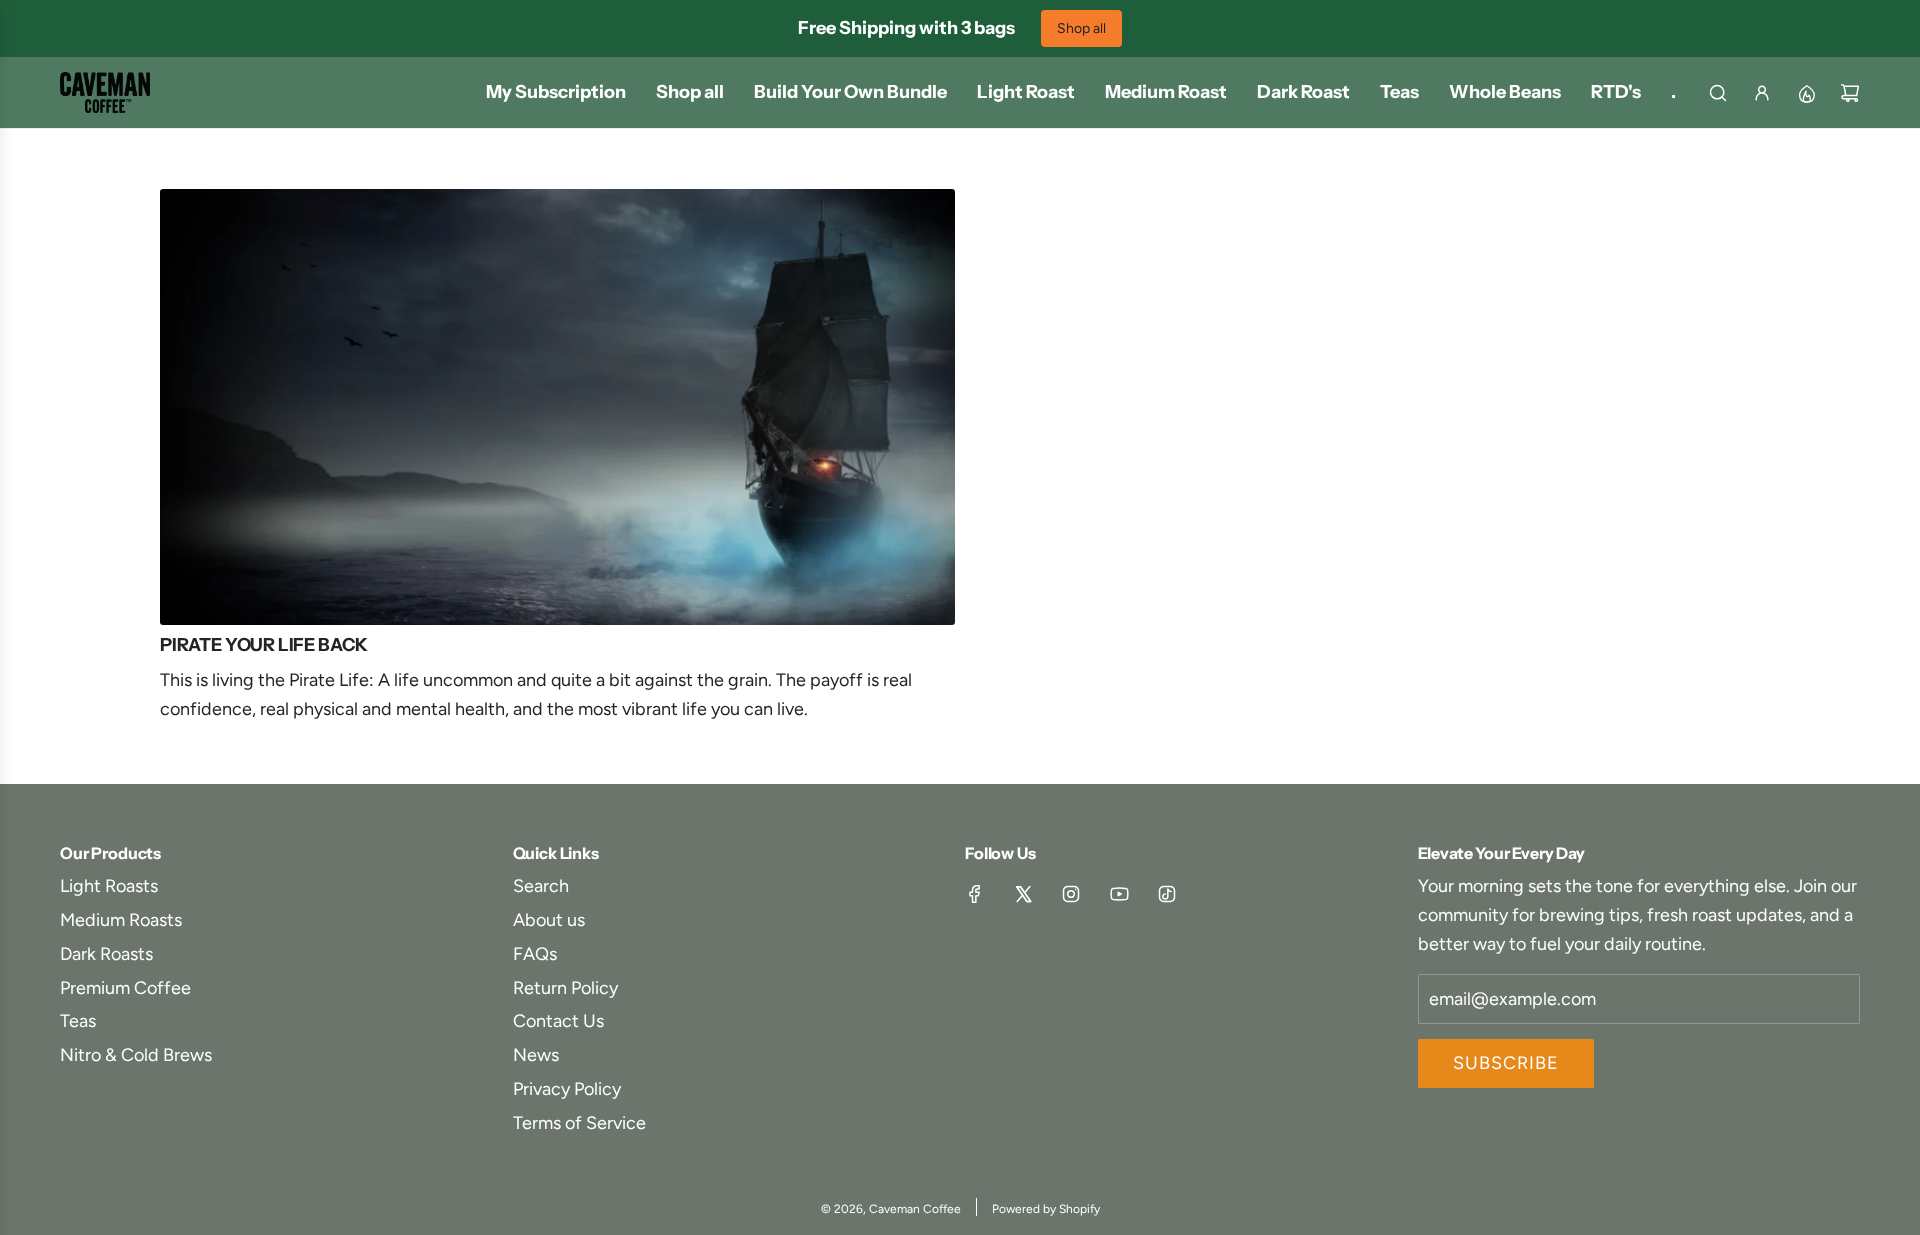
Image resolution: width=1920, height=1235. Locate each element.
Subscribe (1506, 1063)
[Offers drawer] (1806, 93)
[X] (1023, 894)
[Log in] (1762, 93)
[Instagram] (1071, 894)
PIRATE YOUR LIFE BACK (264, 645)
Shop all (1081, 28)
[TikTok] (1167, 894)
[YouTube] (1119, 894)
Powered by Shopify (1046, 1209)
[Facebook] (975, 894)
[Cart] (1850, 93)
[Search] (1718, 93)
